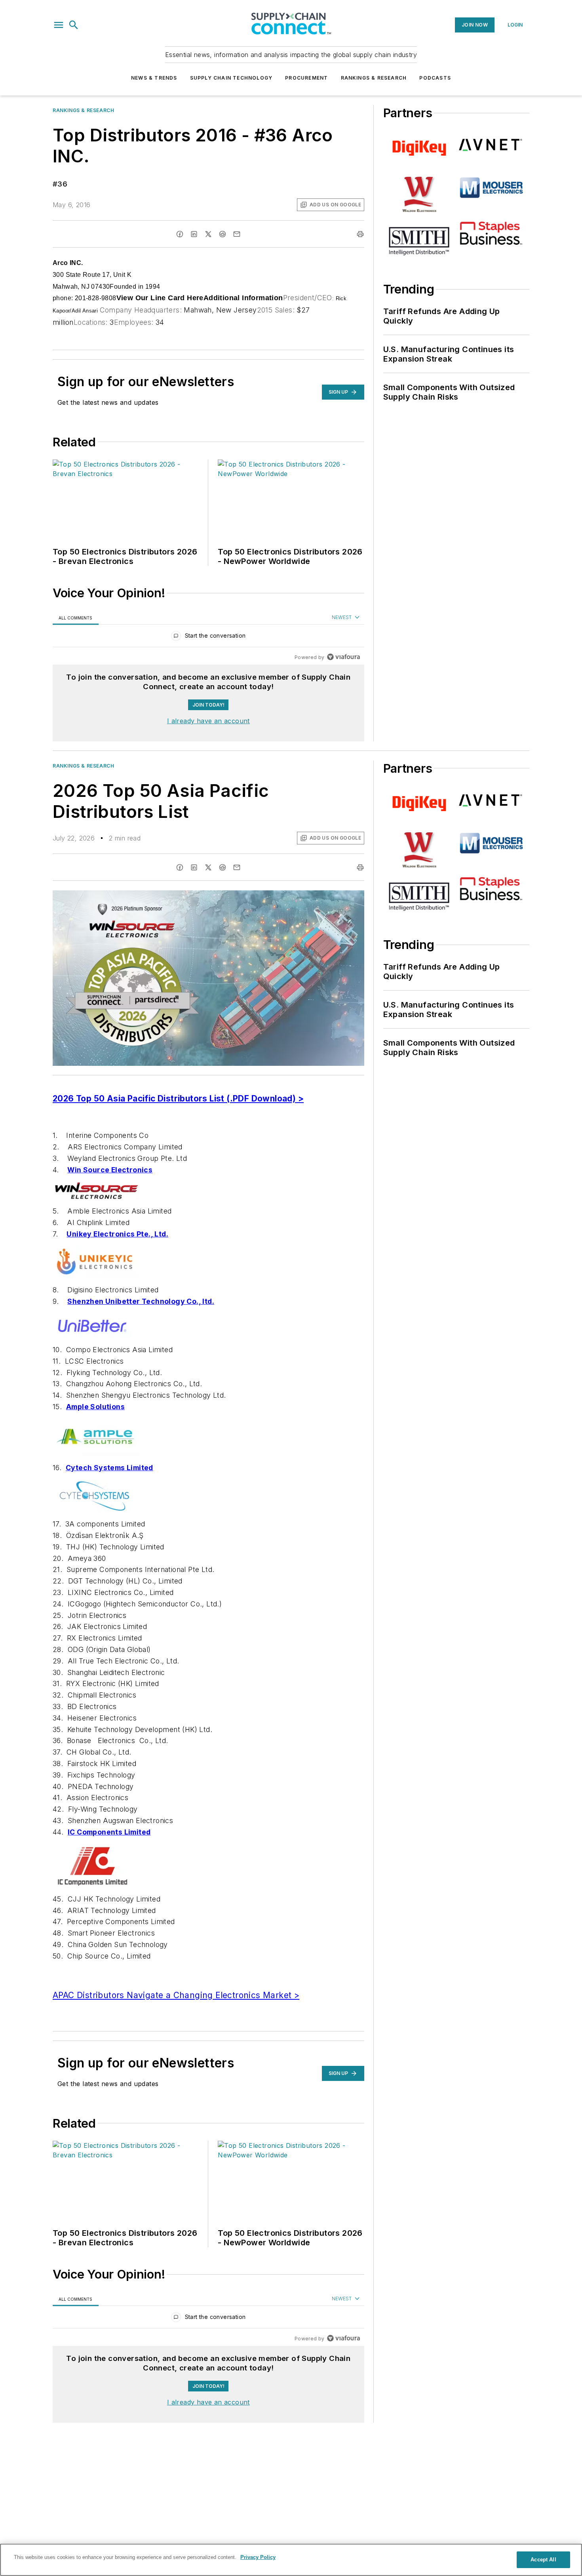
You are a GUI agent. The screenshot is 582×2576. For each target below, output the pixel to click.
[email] (237, 234)
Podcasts (435, 78)
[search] (74, 25)
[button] (59, 25)
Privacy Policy (258, 2557)
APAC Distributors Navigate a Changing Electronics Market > (176, 1995)
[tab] (76, 618)
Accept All (543, 2560)
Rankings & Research (374, 78)
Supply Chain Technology (231, 78)
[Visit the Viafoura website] (343, 657)
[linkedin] (194, 234)
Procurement (306, 78)
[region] (208, 637)
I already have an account (208, 721)
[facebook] (180, 234)
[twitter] (208, 234)
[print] (360, 234)
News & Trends (154, 78)
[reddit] (223, 234)
